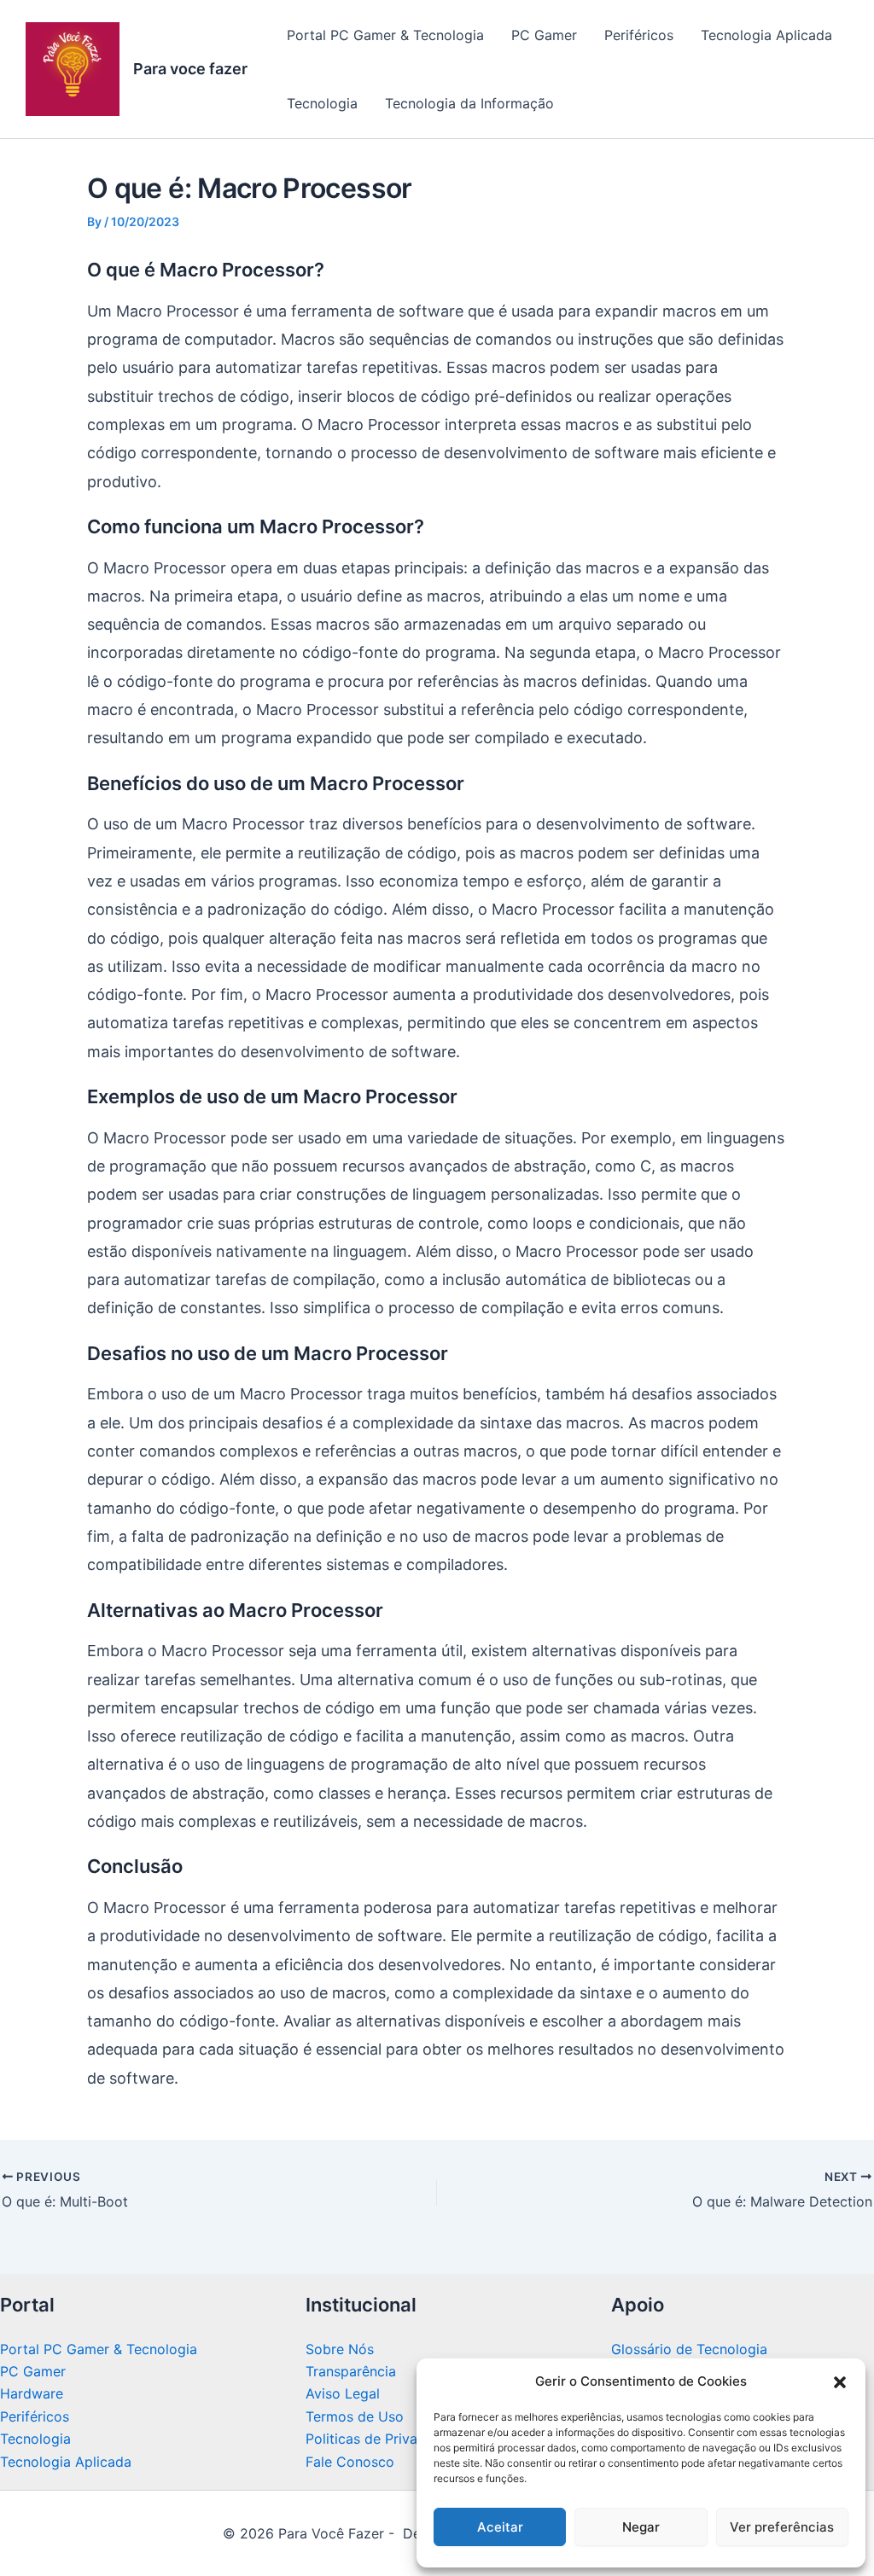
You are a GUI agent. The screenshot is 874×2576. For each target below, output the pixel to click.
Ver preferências (782, 2527)
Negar (641, 2527)
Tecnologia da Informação (469, 103)
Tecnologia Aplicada (766, 35)
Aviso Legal (343, 2393)
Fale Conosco (350, 2462)
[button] (840, 2382)
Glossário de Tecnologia (689, 2349)
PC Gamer (544, 35)
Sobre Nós (340, 2349)
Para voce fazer (190, 69)
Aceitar (500, 2527)
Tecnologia (322, 103)
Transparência (351, 2371)
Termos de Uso (355, 2416)
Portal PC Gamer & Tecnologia (385, 35)
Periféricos (639, 35)
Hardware (32, 2393)
